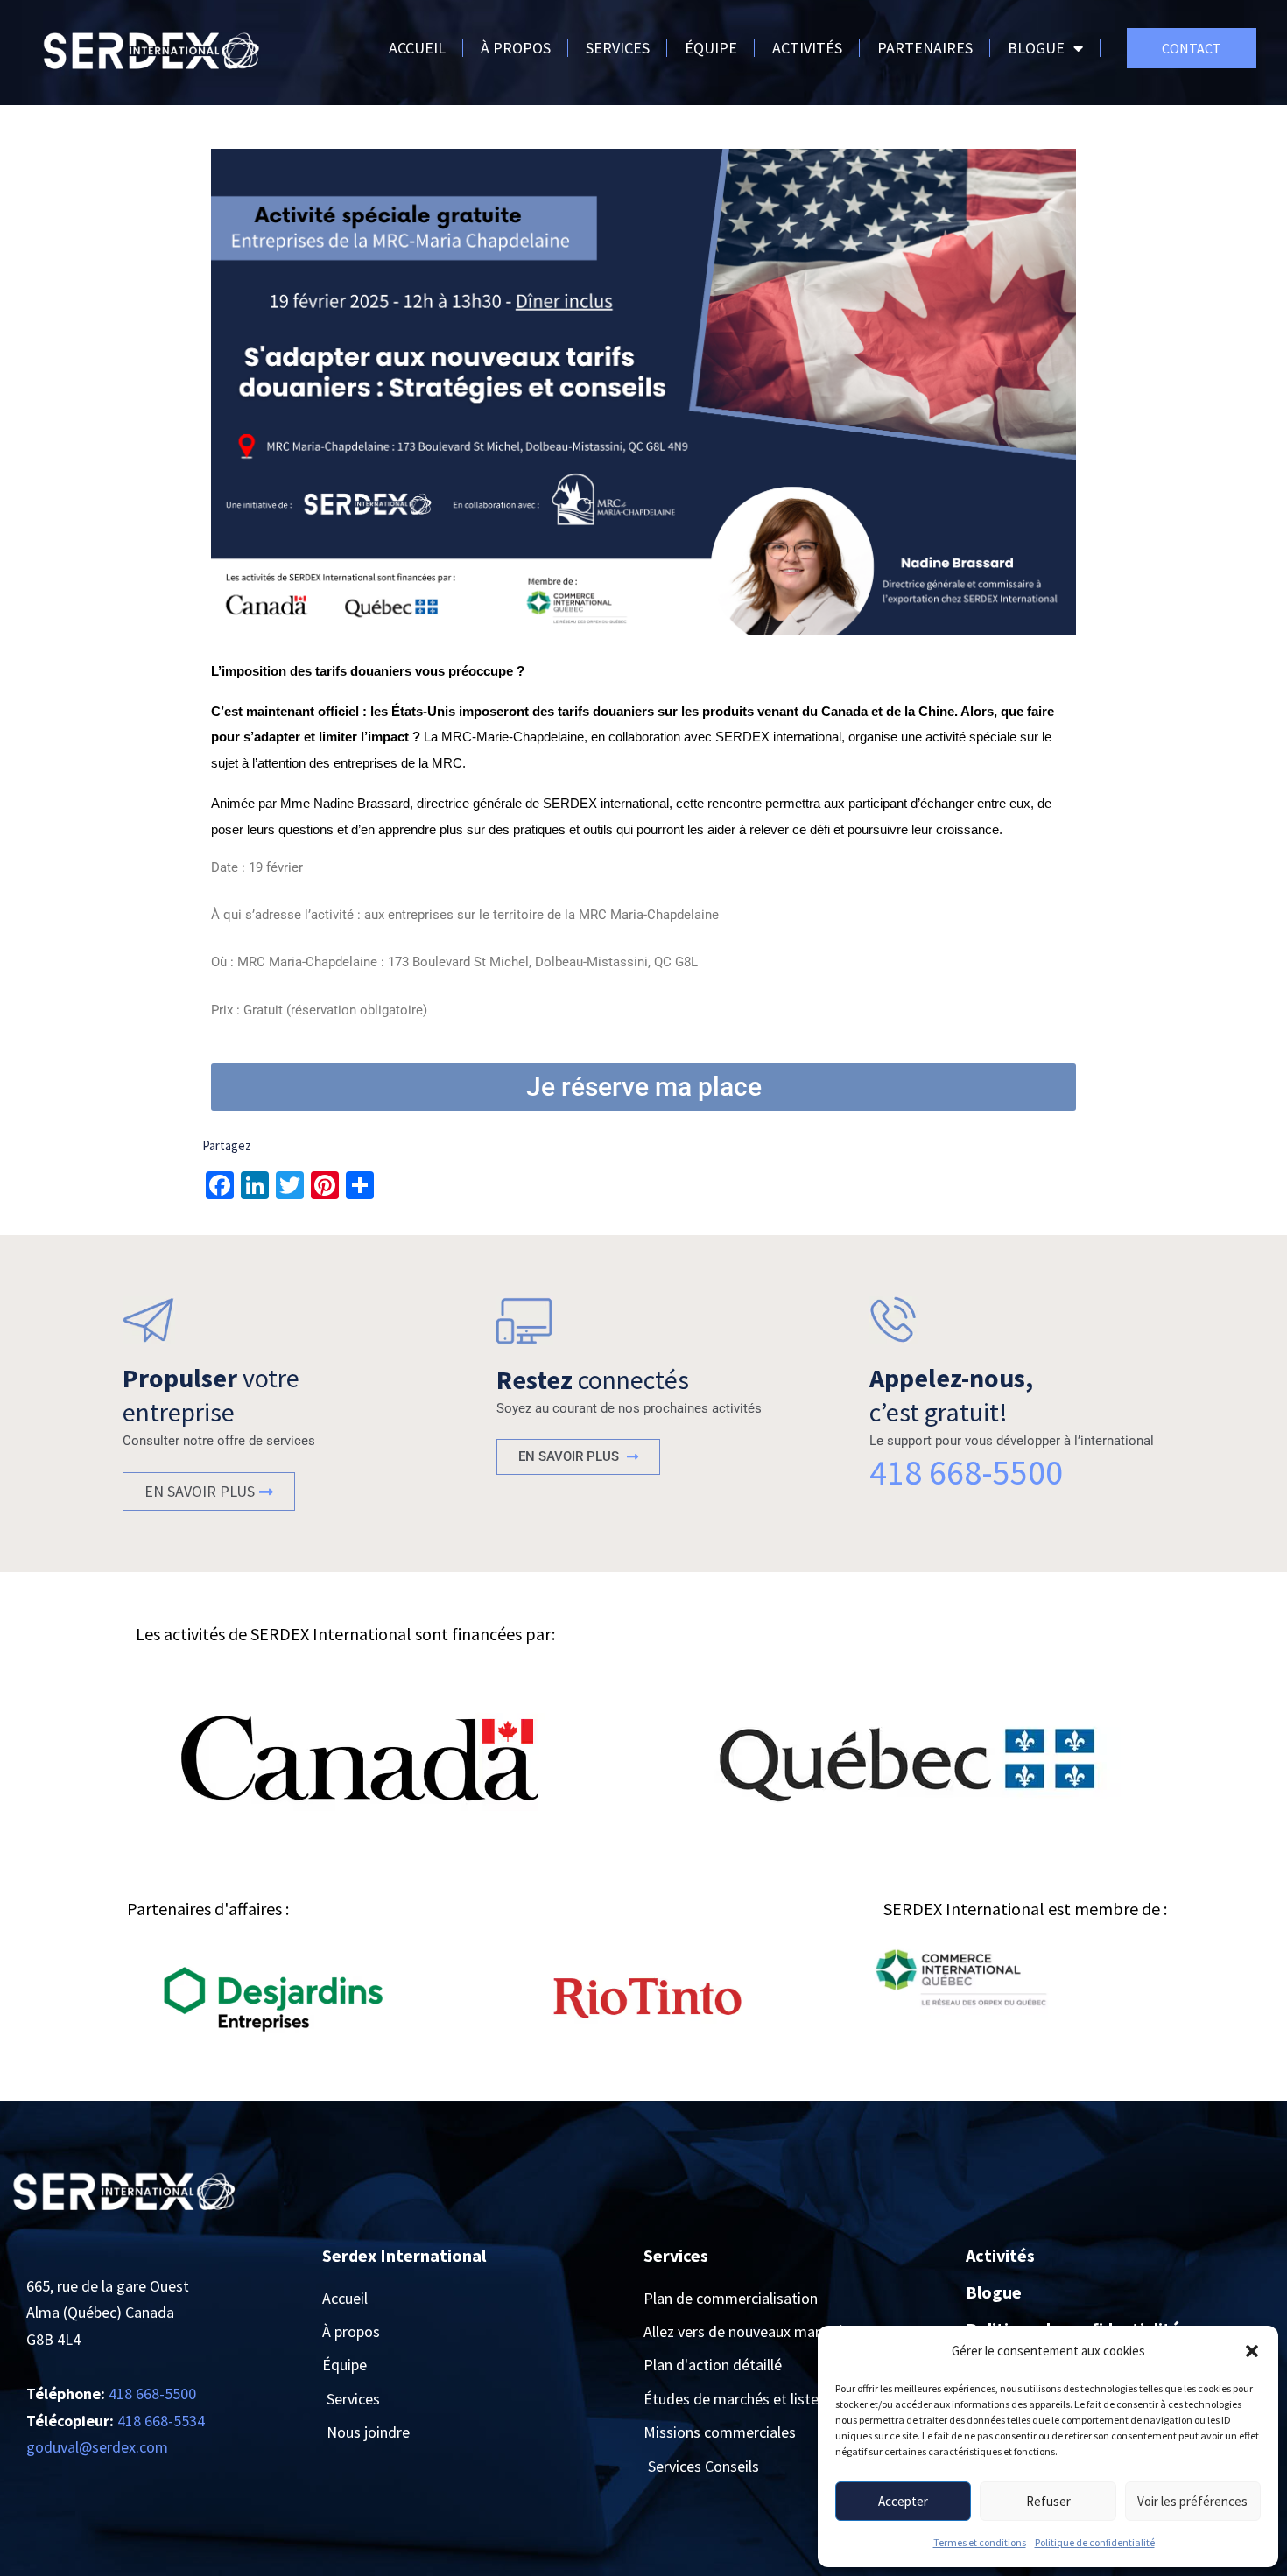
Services (618, 48)
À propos (516, 48)
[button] (1252, 2351)
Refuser (1048, 2501)
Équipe (711, 48)
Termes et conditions (980, 2542)
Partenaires (925, 48)
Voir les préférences (1192, 2501)
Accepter (903, 2501)
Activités (807, 48)
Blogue (1036, 48)
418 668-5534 (161, 2421)
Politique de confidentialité (1095, 2542)
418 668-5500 (966, 1472)
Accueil (417, 48)
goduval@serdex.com (97, 2447)
